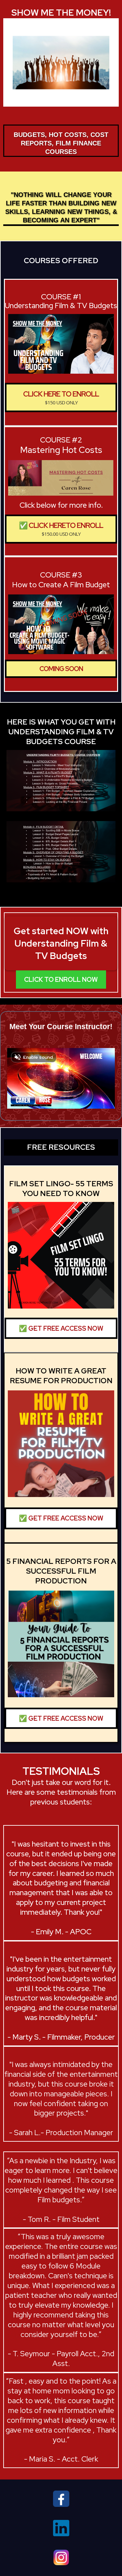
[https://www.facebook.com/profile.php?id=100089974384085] (61, 2498)
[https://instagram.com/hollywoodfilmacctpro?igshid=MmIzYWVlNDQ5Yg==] (61, 2557)
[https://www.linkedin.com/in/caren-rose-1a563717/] (61, 2528)
